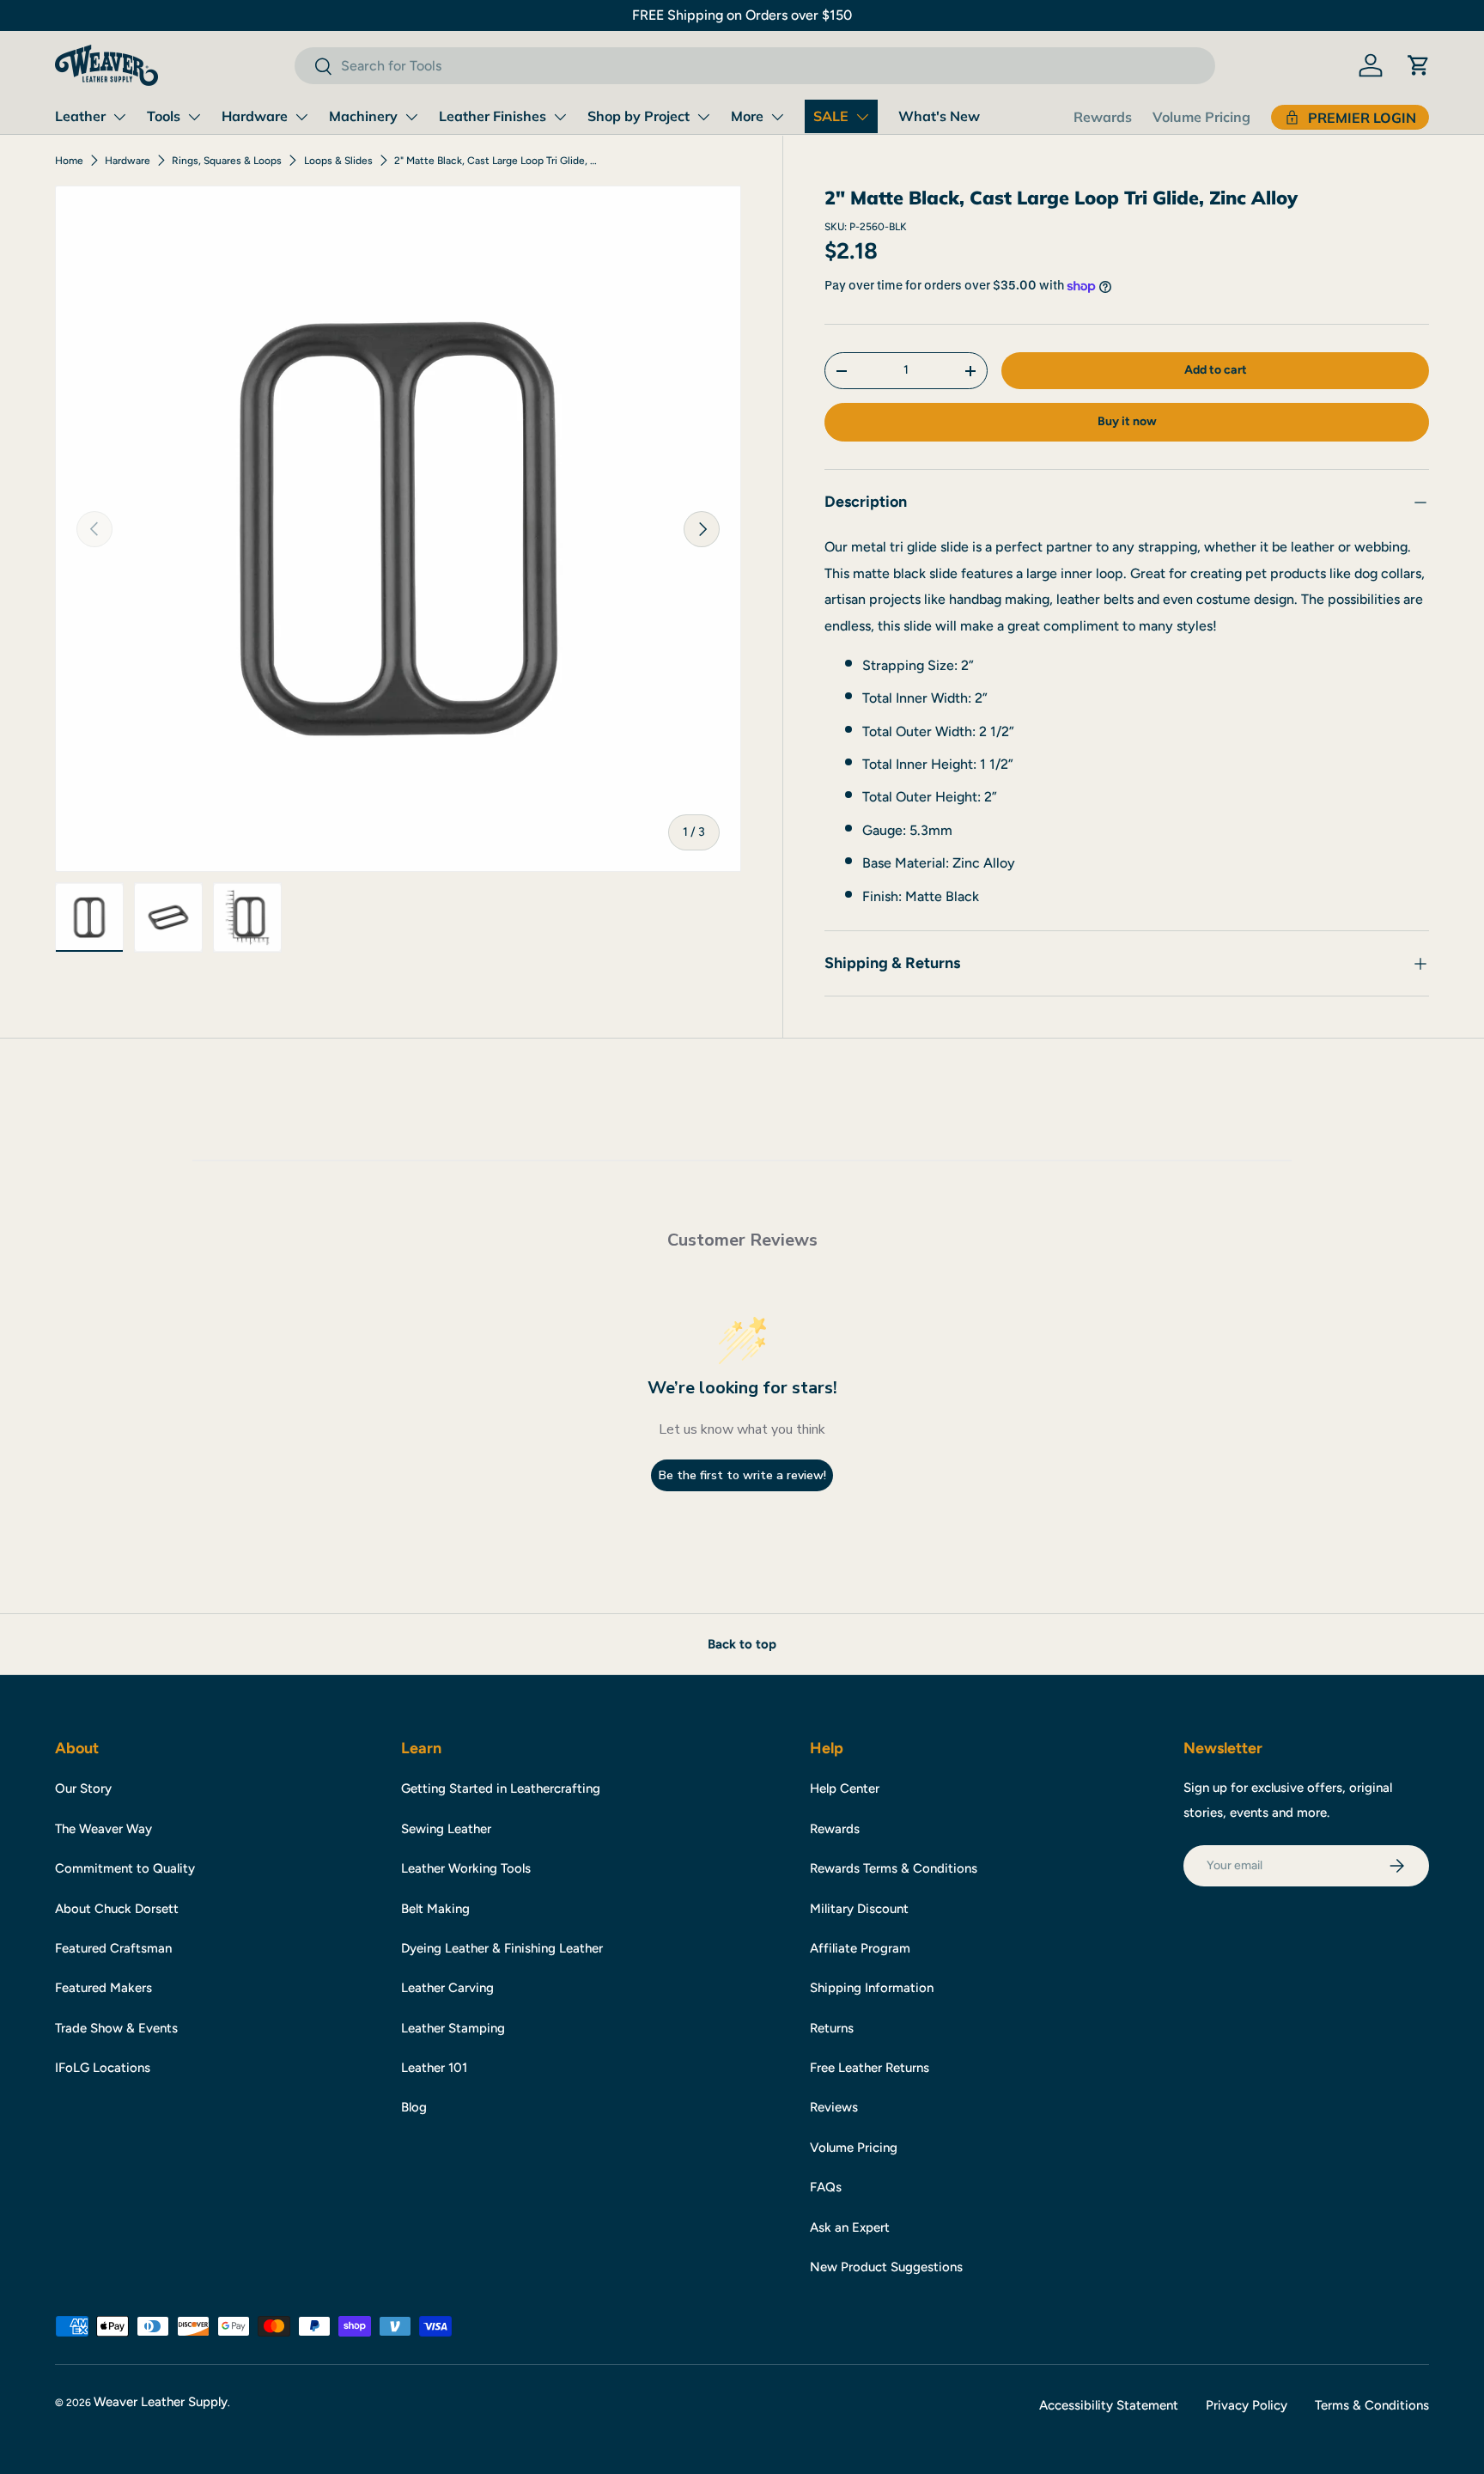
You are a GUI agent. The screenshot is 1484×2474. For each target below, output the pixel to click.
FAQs (826, 2187)
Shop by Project (639, 116)
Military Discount (859, 1909)
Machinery (363, 116)
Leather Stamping (453, 2028)
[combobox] (754, 66)
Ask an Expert (850, 2227)
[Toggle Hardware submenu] (301, 117)
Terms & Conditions (1372, 2405)
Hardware (255, 116)
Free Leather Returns (870, 2068)
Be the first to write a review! (742, 1475)
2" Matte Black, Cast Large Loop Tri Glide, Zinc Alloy (497, 161)
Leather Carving (447, 1988)
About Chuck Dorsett (117, 1909)
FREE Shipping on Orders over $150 (742, 15)
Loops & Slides (338, 161)
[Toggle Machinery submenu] (411, 117)
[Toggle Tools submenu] (194, 117)
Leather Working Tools (466, 1868)
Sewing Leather (446, 1829)
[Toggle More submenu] (777, 117)
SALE (831, 116)
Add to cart (1216, 370)
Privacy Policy (1247, 2405)
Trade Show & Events (116, 2028)
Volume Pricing (1201, 117)
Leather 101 (434, 2068)
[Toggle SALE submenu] (862, 117)
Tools (164, 116)
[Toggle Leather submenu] (119, 117)
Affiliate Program (860, 1948)
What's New (939, 116)
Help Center (845, 1788)
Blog (414, 2107)
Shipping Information (872, 1988)
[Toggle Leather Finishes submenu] (560, 117)
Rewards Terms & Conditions (894, 1868)
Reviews (834, 2107)
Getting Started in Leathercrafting (501, 1788)
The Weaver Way (103, 1829)
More (747, 116)
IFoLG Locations (103, 2068)
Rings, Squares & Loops (227, 161)
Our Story (83, 1788)
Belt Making (435, 1909)
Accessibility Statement (1109, 2405)
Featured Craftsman (113, 1948)
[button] (1419, 65)
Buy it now (1127, 422)
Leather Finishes (493, 116)
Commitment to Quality (125, 1868)
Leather (80, 116)
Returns (832, 2028)
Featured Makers (103, 1988)
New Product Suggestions (886, 2267)
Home (69, 161)
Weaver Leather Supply (161, 2402)
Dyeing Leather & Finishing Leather (502, 1948)
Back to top (742, 1644)
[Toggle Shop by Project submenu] (703, 117)
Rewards (1103, 117)
